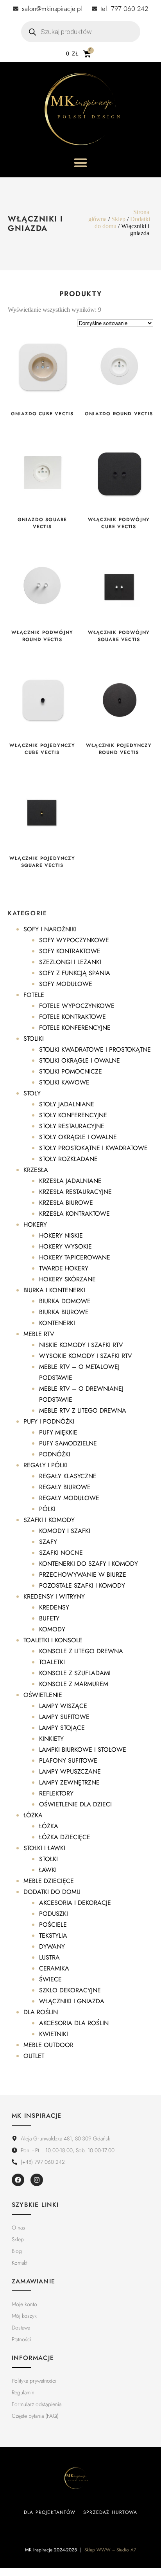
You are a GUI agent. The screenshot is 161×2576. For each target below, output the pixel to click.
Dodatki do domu (52, 1892)
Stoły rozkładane (68, 1159)
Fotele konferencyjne (75, 1028)
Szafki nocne (61, 1553)
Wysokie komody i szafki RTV (86, 1356)
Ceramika (54, 1968)
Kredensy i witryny (54, 1596)
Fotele (34, 995)
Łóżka (33, 1815)
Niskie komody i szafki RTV (81, 1345)
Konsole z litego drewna (81, 1651)
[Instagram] (37, 2180)
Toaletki (52, 1662)
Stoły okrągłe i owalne (78, 1137)
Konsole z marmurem (74, 1684)
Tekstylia (53, 1936)
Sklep (118, 219)
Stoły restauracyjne (72, 1126)
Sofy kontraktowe (70, 951)
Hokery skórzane (67, 1279)
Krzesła (36, 1170)
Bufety (49, 1618)
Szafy (48, 1542)
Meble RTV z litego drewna (83, 1410)
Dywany (52, 1946)
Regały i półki (46, 1465)
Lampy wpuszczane (70, 1771)
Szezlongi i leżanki (70, 962)
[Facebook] (18, 2180)
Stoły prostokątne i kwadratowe (93, 1148)
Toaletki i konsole (53, 1640)
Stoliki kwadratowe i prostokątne (95, 1050)
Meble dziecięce (49, 1881)
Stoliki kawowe (64, 1082)
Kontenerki (57, 1323)
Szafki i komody (49, 1520)
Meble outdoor (48, 2045)
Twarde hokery (64, 1268)
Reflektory (56, 1793)
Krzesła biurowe (66, 1203)
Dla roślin (41, 2012)
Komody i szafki (65, 1531)
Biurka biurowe (64, 1312)
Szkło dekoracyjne (70, 1990)
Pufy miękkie (58, 1432)
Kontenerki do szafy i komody (89, 1564)
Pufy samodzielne (68, 1443)
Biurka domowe (65, 1301)
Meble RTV (39, 1334)
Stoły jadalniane (67, 1104)
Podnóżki (55, 1454)
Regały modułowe (69, 1498)
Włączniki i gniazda (72, 2001)
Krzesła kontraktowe (74, 1214)
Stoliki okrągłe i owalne (80, 1060)
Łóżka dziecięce (65, 1837)
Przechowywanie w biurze (83, 1575)
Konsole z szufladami (75, 1673)
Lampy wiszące (63, 1706)
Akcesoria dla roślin (74, 2023)
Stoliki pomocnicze (71, 1071)
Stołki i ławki (44, 1848)
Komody (52, 1629)
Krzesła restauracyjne (75, 1192)
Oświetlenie (43, 1695)
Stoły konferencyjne (73, 1115)
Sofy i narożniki (50, 929)
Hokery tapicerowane (75, 1257)
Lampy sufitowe (64, 1717)
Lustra (49, 1957)
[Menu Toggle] (80, 163)
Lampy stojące (62, 1728)
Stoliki (34, 1039)
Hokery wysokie (65, 1246)
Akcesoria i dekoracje (75, 1903)
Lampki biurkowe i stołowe (83, 1750)
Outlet (34, 2056)
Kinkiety (51, 1739)
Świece (50, 1979)
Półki (47, 1509)
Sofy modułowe (66, 984)
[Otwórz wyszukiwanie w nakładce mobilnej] (81, 32)
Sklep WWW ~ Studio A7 (110, 2550)
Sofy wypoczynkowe (74, 940)
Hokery (35, 1225)
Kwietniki (54, 2034)
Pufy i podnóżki (49, 1421)
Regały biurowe (65, 1487)
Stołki (48, 1859)
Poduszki (54, 1914)
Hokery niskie (61, 1235)
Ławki (48, 1870)
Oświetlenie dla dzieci (75, 1804)
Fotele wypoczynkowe (77, 1006)
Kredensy (54, 1607)
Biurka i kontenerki (54, 1290)
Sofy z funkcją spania (75, 973)
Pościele (53, 1925)
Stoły (32, 1093)
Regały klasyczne (68, 1476)
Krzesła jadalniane (70, 1181)
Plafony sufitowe (68, 1761)
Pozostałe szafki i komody (82, 1585)
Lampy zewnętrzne (69, 1782)
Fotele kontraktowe (72, 1017)
